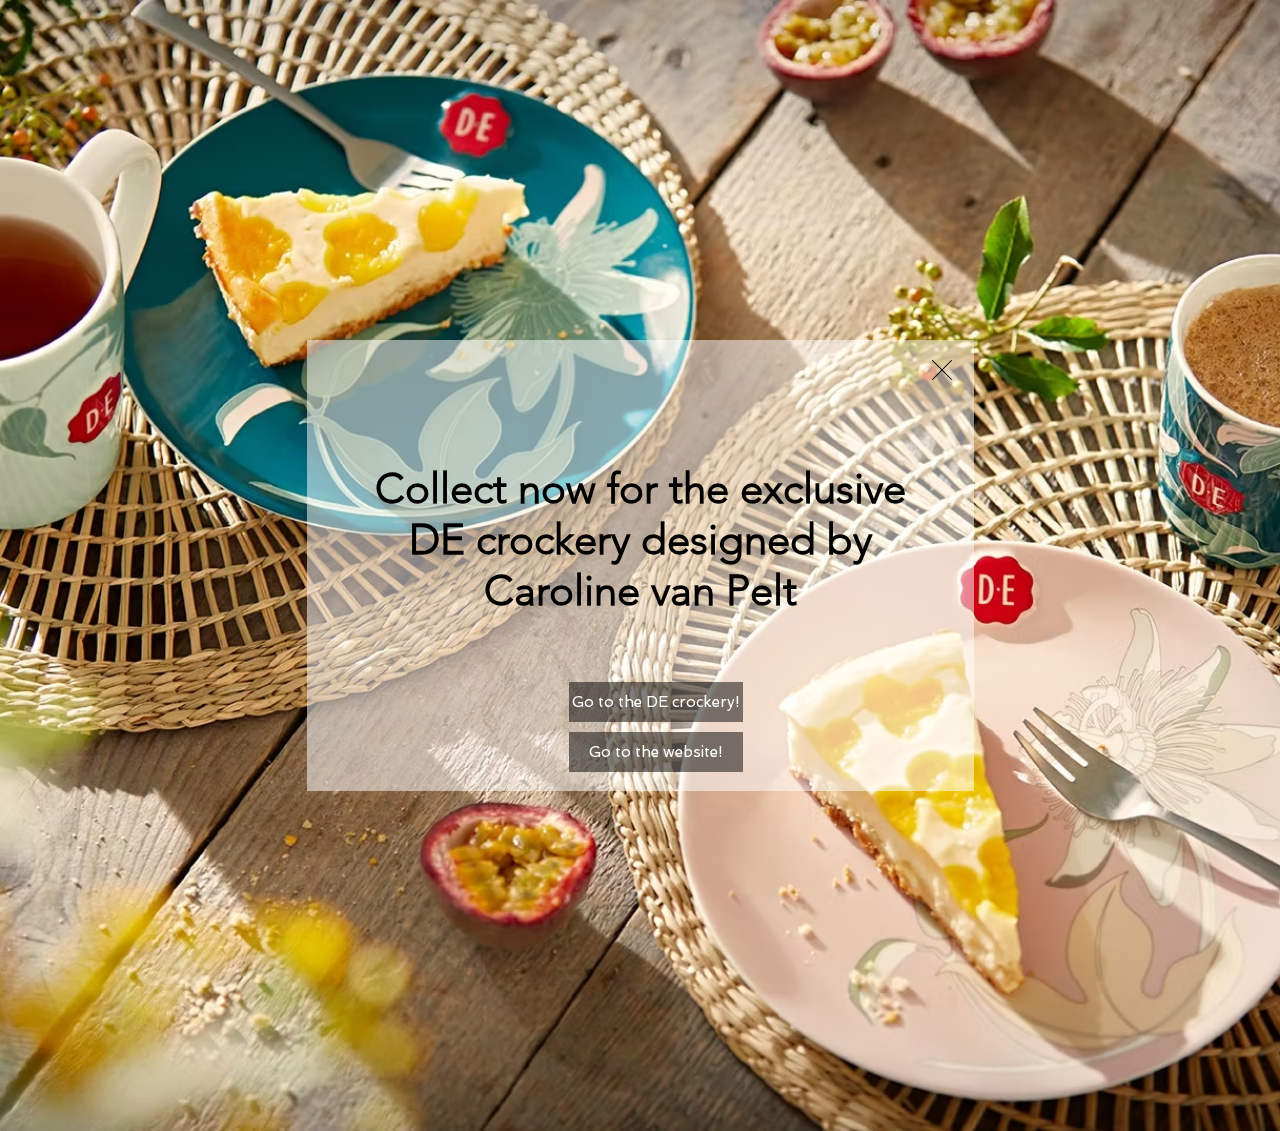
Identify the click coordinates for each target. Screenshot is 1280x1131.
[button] (942, 370)
